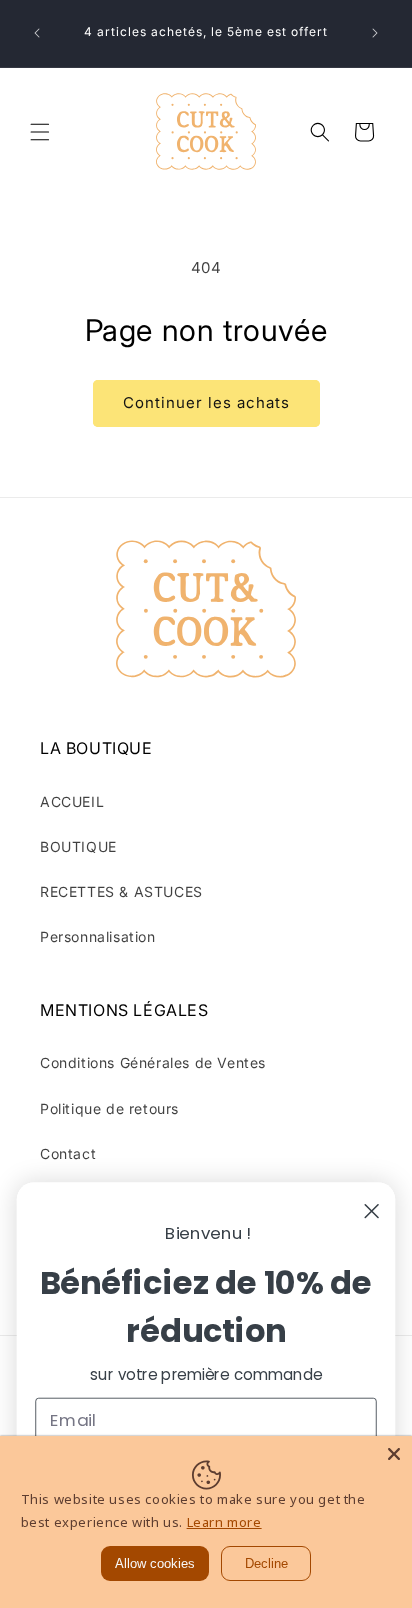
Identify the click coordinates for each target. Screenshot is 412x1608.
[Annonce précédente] (37, 33)
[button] (40, 132)
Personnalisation (98, 936)
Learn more (224, 1522)
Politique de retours (109, 1108)
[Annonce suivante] (375, 33)
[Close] (394, 1454)
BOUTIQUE (78, 846)
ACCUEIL (72, 801)
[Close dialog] (372, 1211)
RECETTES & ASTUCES (121, 891)
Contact (68, 1153)
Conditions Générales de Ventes (153, 1062)
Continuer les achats (206, 402)
